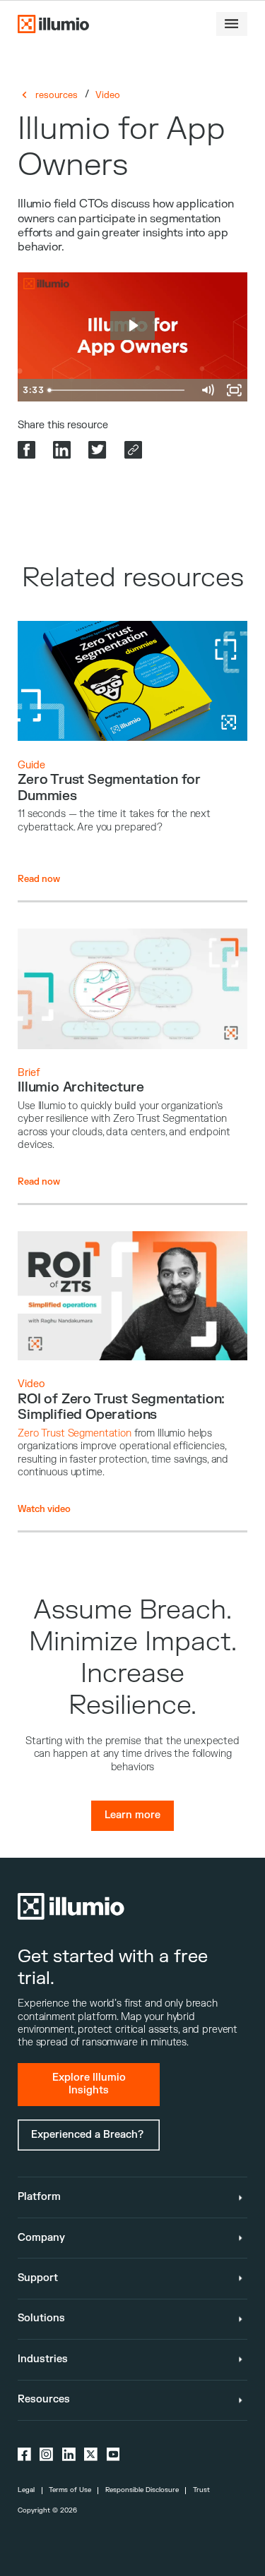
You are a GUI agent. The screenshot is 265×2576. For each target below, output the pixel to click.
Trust (201, 2490)
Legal (26, 2490)
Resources (44, 2399)
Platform (39, 2197)
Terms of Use (70, 2490)
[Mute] (207, 390)
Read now (39, 879)
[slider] (118, 390)
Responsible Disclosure (142, 2490)
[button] (232, 24)
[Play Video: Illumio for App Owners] (132, 326)
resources (57, 95)
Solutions (41, 2318)
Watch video (44, 1509)
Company (41, 2238)
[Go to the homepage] (53, 24)
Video (108, 95)
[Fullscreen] (234, 390)
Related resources (133, 578)
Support (38, 2278)
